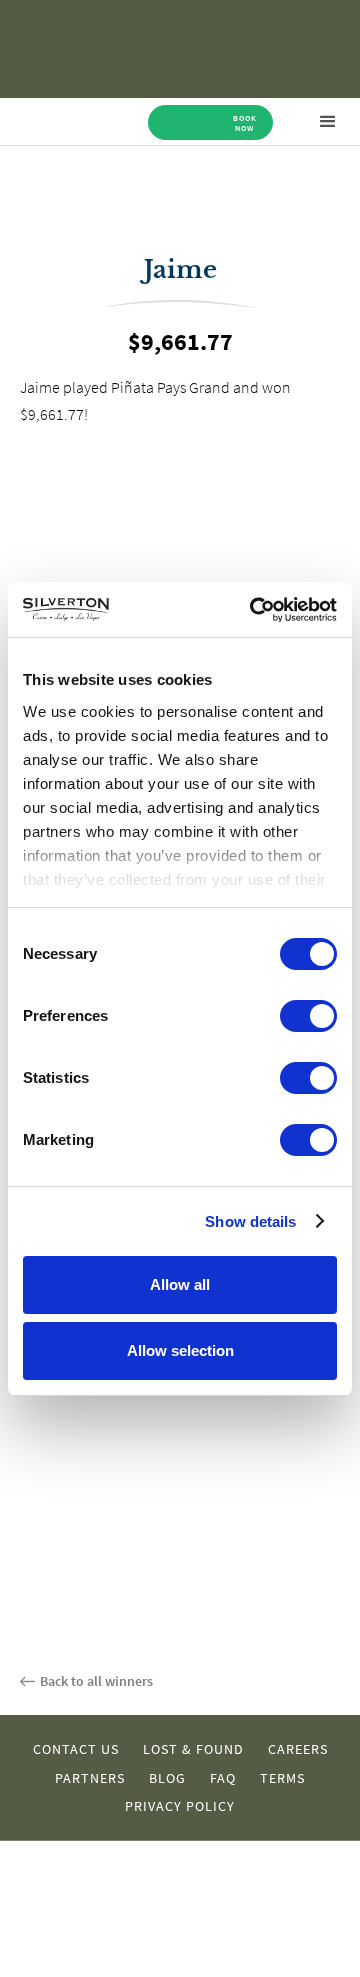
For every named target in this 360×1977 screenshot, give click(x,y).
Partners (90, 1778)
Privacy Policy (180, 1806)
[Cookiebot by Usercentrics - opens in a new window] (254, 610)
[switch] (308, 1016)
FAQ (223, 1778)
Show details (250, 1221)
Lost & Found (193, 1749)
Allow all (180, 1284)
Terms (282, 1778)
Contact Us (76, 1749)
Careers (298, 1749)
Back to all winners (96, 1681)
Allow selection (180, 1350)
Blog (167, 1778)
